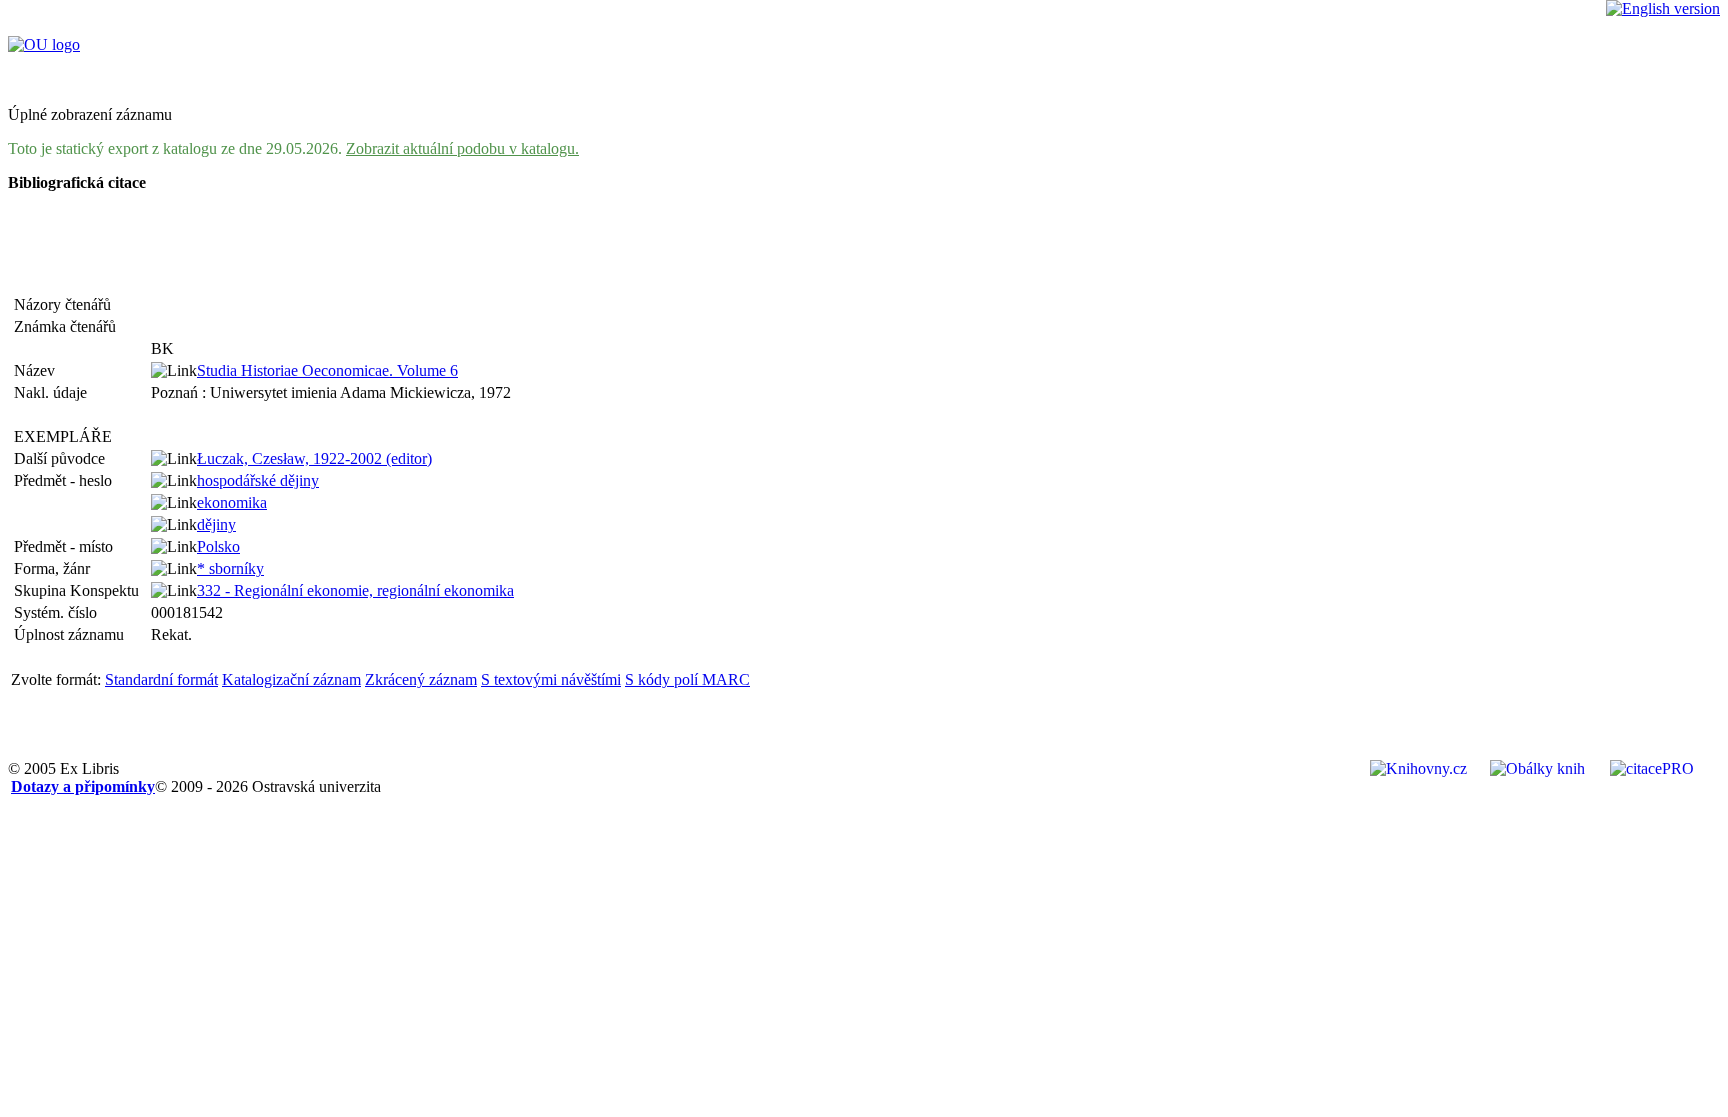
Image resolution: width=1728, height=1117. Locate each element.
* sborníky (230, 568)
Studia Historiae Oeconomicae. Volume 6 (327, 370)
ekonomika (232, 502)
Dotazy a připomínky (83, 786)
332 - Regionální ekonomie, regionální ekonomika (355, 590)
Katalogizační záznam (291, 679)
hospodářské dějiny (258, 480)
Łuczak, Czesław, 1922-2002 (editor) (314, 458)
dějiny (216, 524)
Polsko (218, 546)
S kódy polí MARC (687, 679)
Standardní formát (161, 679)
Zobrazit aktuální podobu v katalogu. (462, 148)
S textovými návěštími (551, 679)
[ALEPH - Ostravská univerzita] (44, 44)
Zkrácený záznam (421, 679)
